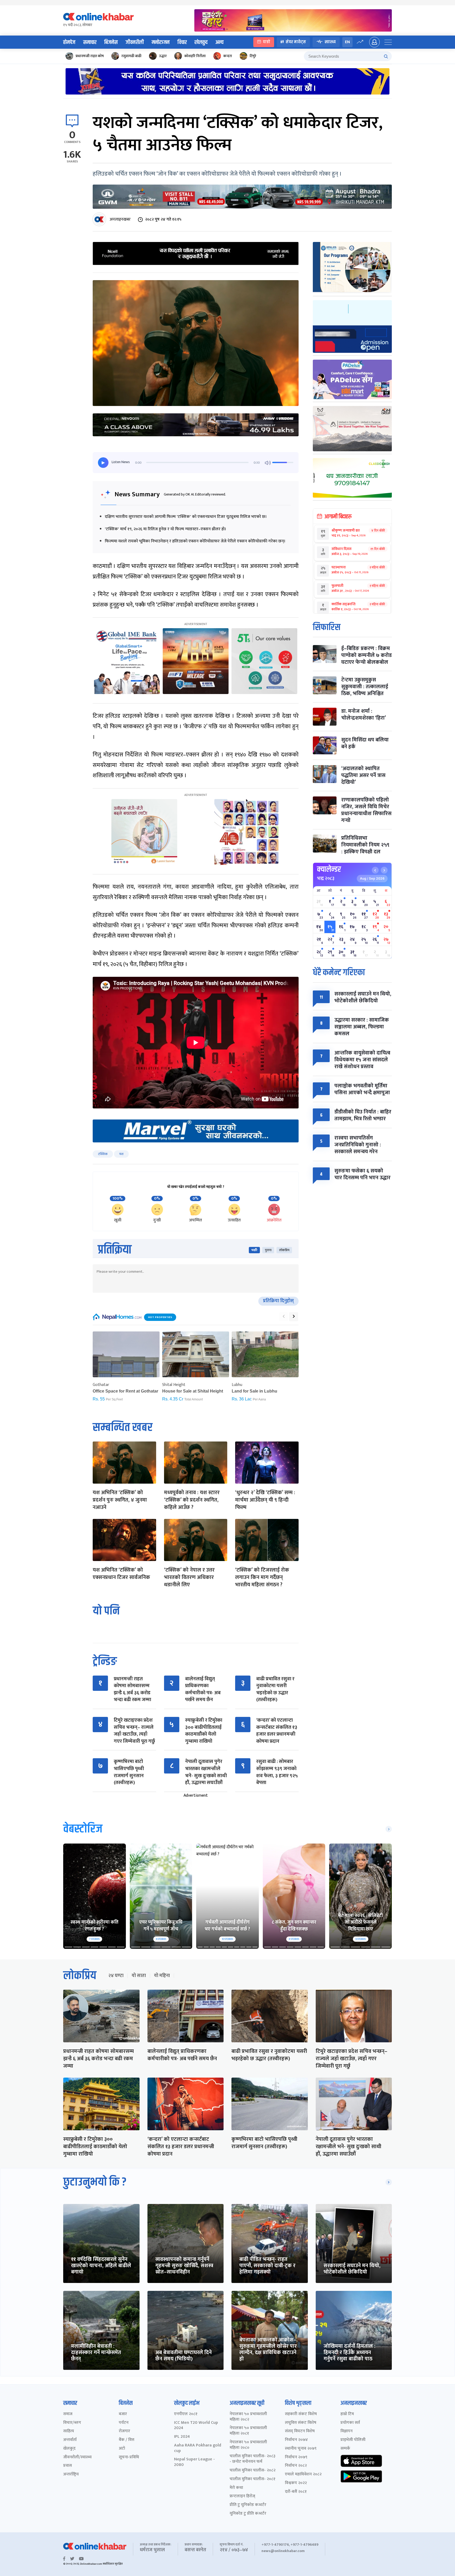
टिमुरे (253, 56)
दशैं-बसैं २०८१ (296, 2492)
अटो (122, 2449)
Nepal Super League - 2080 (194, 2462)
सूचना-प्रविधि (129, 2457)
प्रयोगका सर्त (350, 2423)
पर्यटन (124, 2423)
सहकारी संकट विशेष (301, 2414)
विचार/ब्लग (72, 2423)
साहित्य (69, 2431)
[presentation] (284, 1317)
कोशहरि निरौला (195, 56)
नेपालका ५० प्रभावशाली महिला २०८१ (248, 2431)
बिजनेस (111, 42)
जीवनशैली (135, 42)
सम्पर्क (345, 2449)
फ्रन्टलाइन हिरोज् (242, 2496)
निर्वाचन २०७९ (296, 2457)
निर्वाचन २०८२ (296, 2466)
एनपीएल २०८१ (186, 2414)
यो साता (139, 1976)
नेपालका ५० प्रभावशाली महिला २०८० (248, 2445)
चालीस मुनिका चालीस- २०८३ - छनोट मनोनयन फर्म (253, 2459)
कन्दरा (228, 56)
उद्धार (163, 56)
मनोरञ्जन (161, 42)
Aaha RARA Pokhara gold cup (198, 2448)
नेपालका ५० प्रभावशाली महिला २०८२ (248, 2417)
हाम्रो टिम (347, 2414)
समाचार (90, 42)
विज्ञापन (347, 2431)
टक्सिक (103, 1154)
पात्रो (267, 42)
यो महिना (162, 1976)
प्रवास (68, 2466)
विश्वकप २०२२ (296, 2483)
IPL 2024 (182, 2437)
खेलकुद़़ (69, 2449)
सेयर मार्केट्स (296, 42)
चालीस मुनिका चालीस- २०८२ (253, 2471)
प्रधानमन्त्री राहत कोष (90, 56)
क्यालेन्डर (329, 869)
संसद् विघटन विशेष (300, 2431)
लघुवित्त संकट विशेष (301, 2423)
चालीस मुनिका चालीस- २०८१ (253, 2479)
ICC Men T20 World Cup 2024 (196, 2426)
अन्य (219, 42)
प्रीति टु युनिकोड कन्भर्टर (248, 2505)
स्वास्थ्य (330, 42)
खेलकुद (201, 42)
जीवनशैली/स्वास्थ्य (77, 2457)
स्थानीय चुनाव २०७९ (301, 2449)
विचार (182, 42)
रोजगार (124, 2431)
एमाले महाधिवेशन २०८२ (303, 2475)
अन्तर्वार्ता (70, 2440)
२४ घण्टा (116, 1976)
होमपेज (69, 42)
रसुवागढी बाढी (131, 56)
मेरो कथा (236, 2488)
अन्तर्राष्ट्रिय (71, 2475)
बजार (123, 2414)
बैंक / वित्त (127, 2440)
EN (347, 42)
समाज (68, 2414)
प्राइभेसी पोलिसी (353, 2440)
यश (121, 1154)
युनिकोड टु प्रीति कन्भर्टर (248, 2514)
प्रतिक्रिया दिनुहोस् (278, 1301)
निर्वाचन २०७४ (296, 2440)
